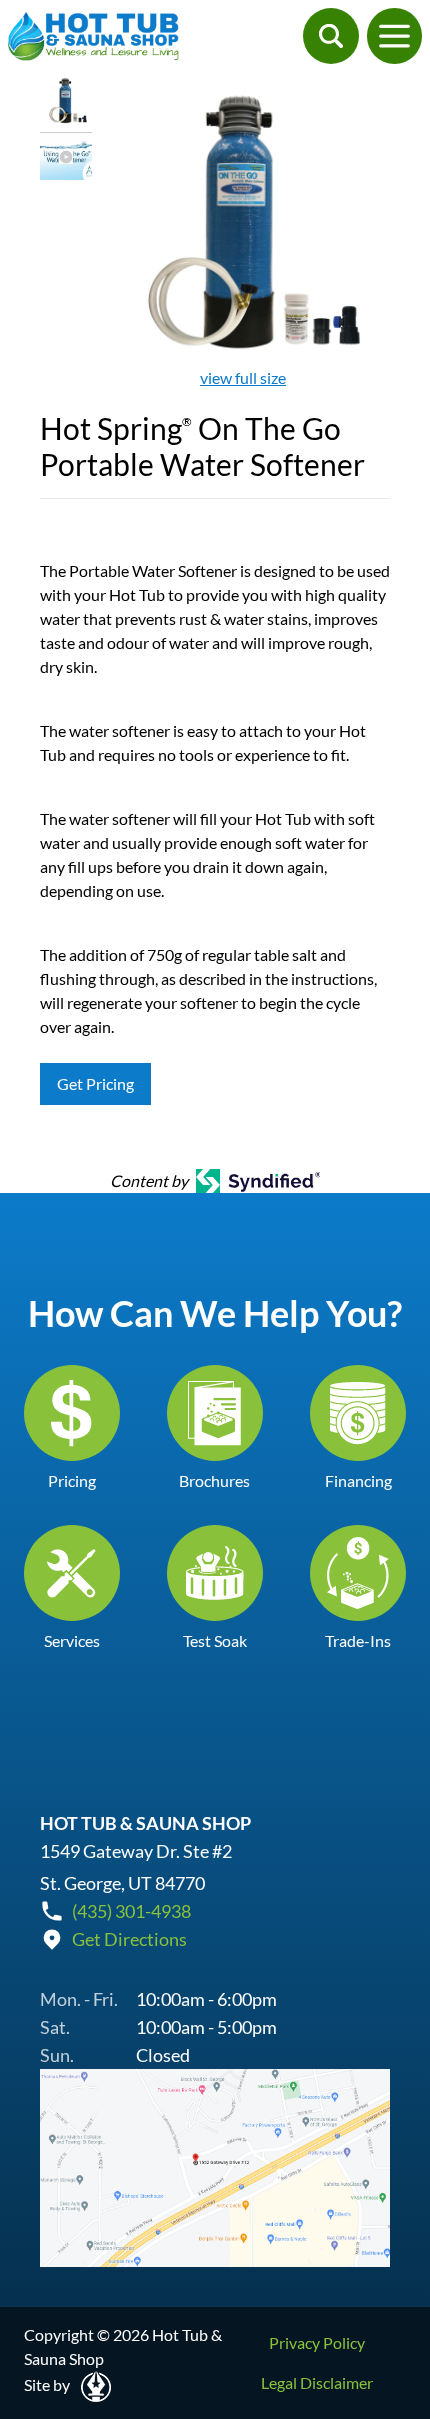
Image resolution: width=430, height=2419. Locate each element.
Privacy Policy (317, 2342)
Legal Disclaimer (317, 2382)
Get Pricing (95, 1083)
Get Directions (129, 1939)
